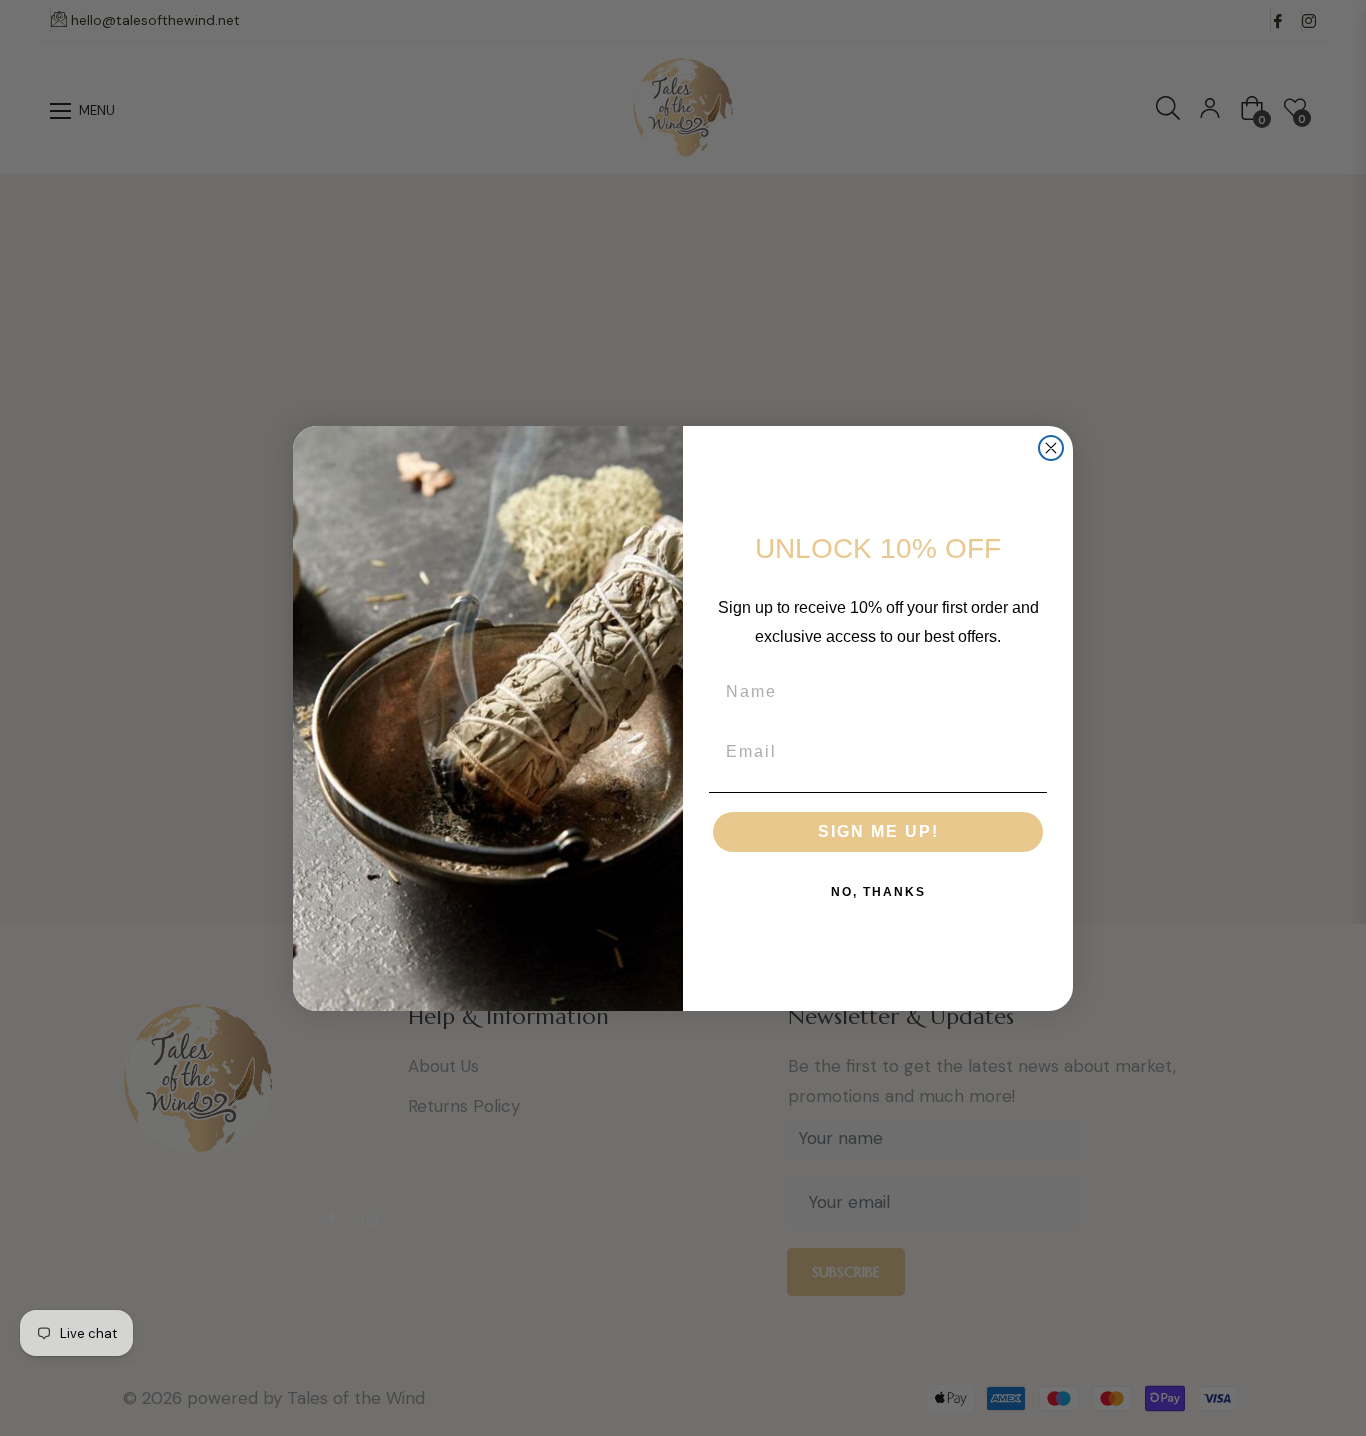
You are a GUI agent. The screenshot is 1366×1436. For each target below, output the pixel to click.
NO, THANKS (878, 892)
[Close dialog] (1051, 448)
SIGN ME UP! (878, 831)
